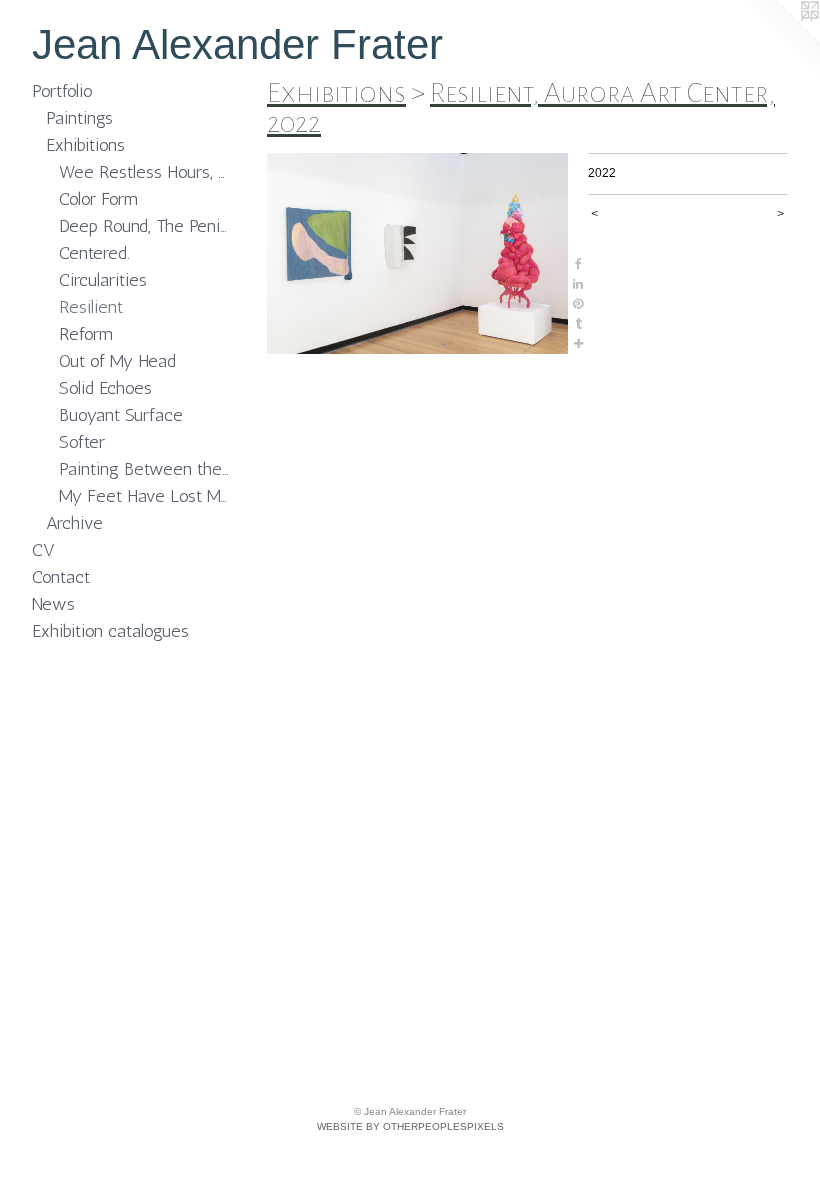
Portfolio (62, 91)
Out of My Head (117, 361)
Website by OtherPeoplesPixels (410, 1126)
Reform (86, 334)
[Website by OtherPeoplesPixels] (780, 40)
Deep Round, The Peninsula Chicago (145, 226)
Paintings (79, 118)
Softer (82, 442)
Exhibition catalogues (110, 631)
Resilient (91, 307)
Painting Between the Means (145, 469)
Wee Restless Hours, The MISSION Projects (145, 172)
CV (43, 550)
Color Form (98, 199)
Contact (61, 577)
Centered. (94, 253)
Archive (74, 523)
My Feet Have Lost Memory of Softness (145, 496)
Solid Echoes (105, 388)
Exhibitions (85, 145)
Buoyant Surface (121, 415)
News (53, 604)
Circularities (103, 280)
